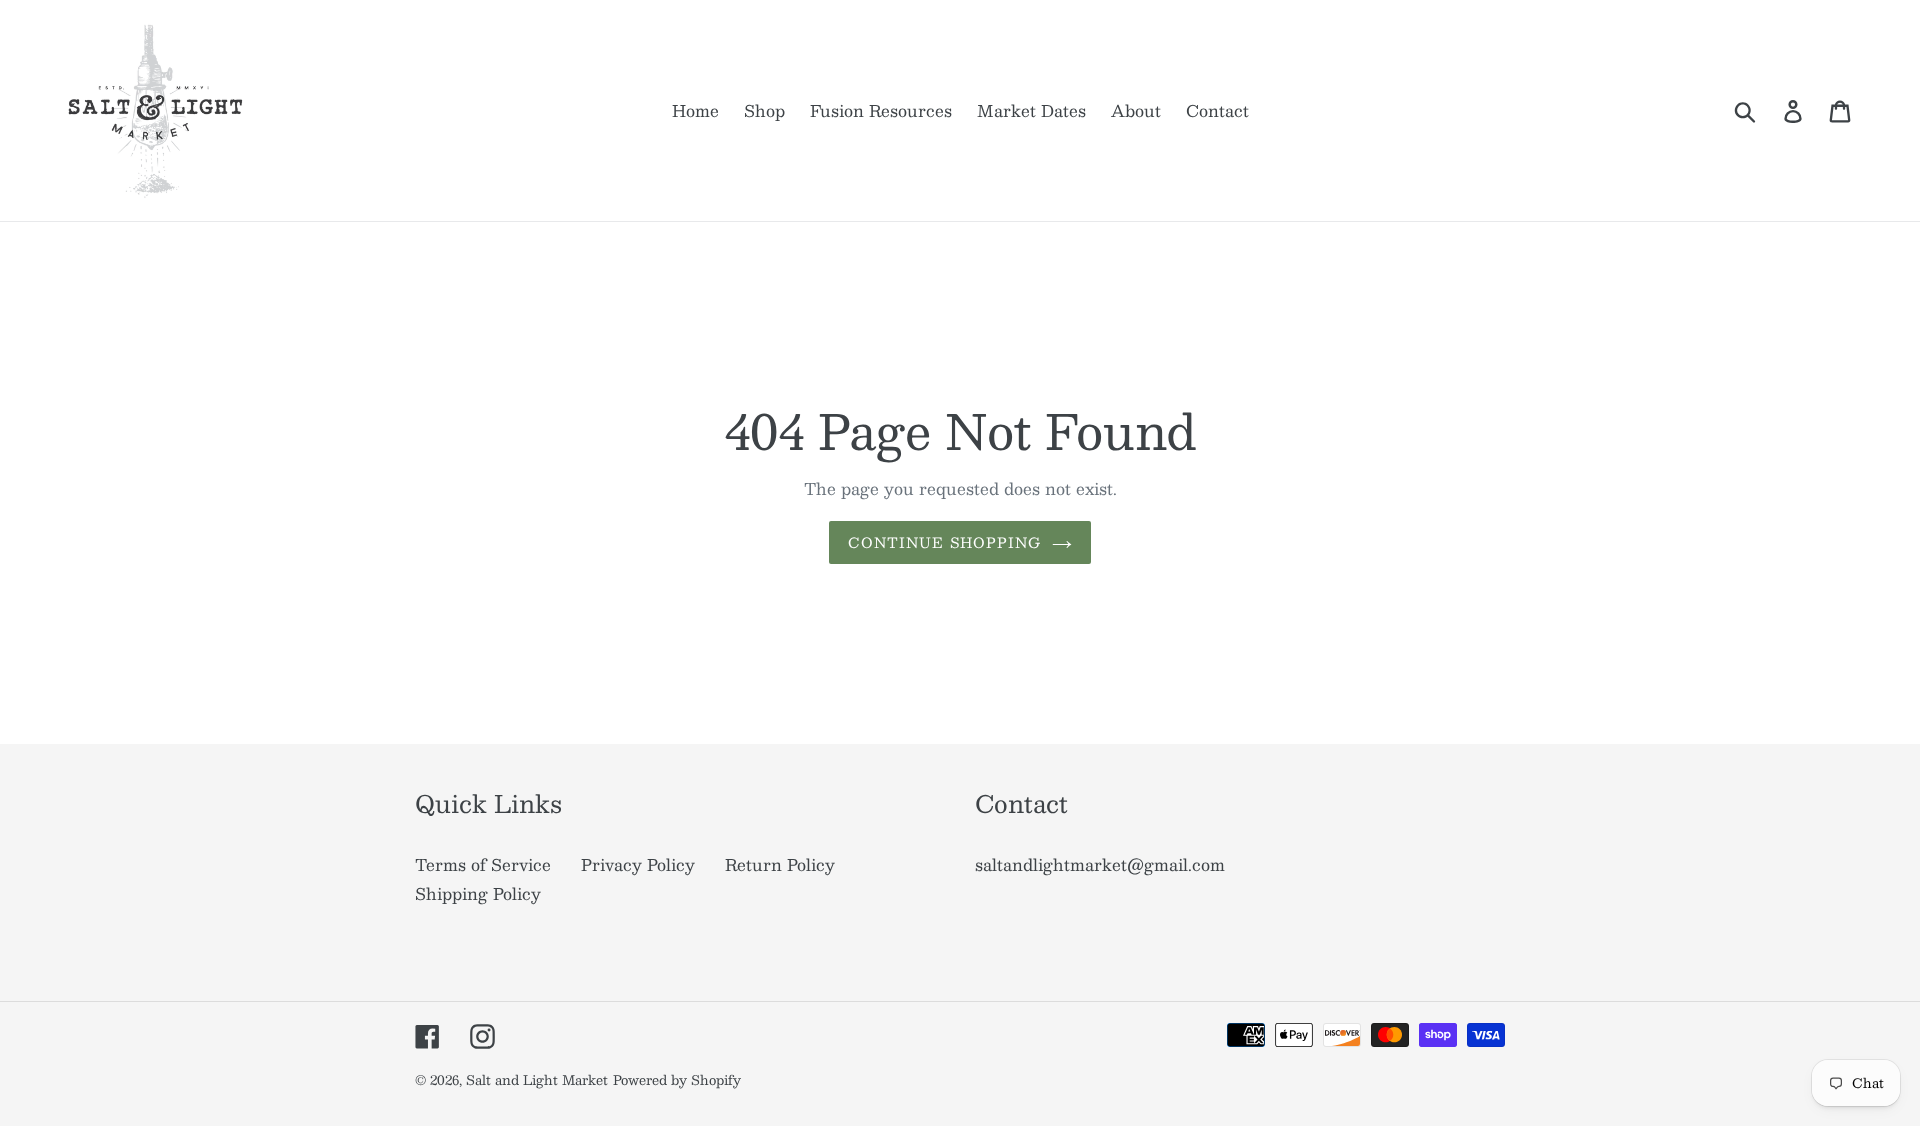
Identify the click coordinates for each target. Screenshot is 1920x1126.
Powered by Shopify (677, 1080)
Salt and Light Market (537, 1080)
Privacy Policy (638, 864)
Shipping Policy (478, 893)
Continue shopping (944, 542)
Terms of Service (483, 864)
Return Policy (780, 864)
